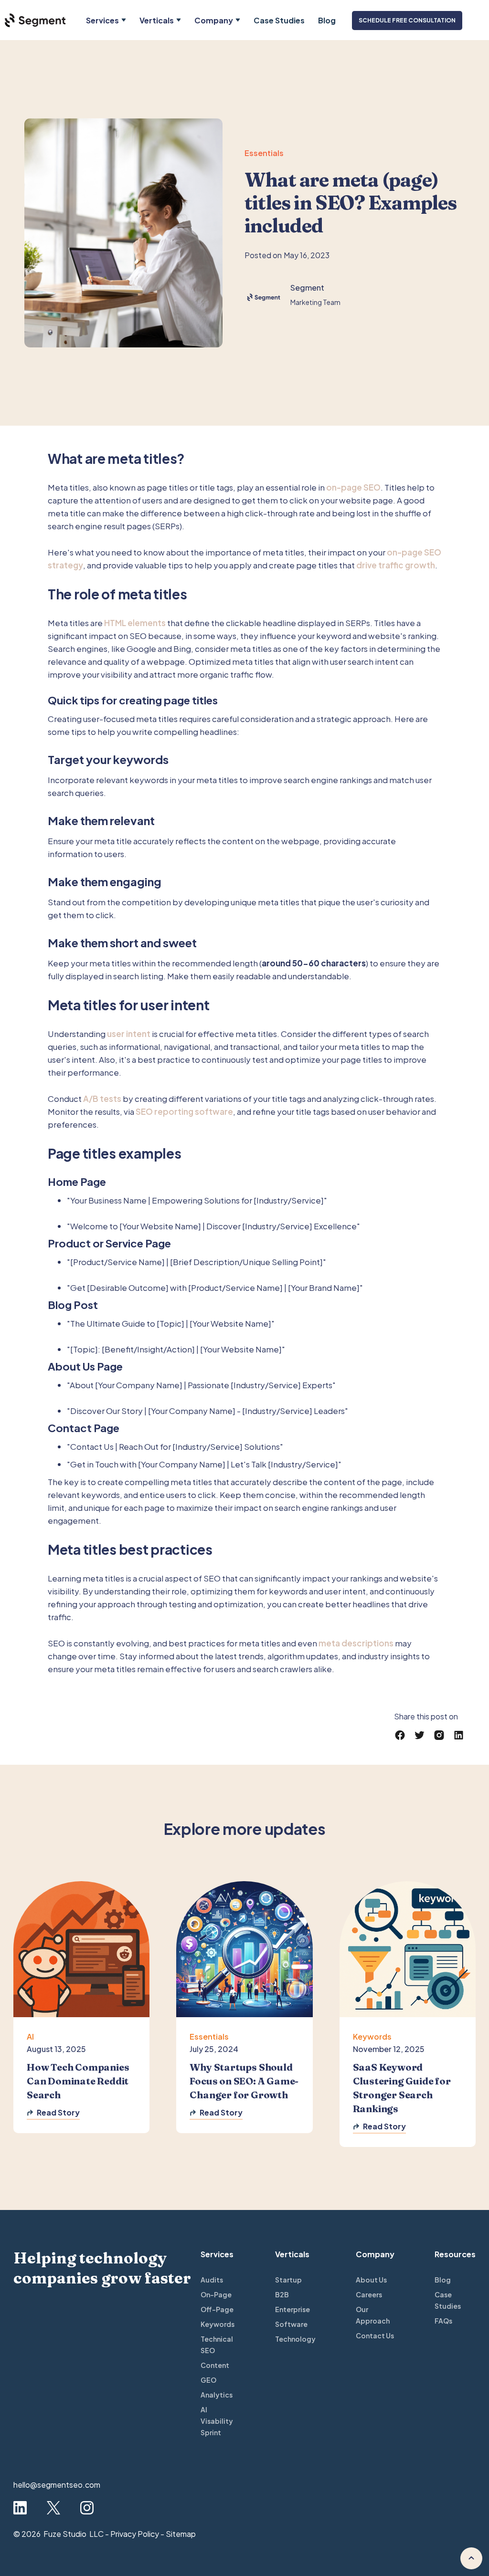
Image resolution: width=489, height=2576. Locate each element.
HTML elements (135, 623)
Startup (288, 2280)
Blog (327, 20)
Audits (212, 2280)
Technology (295, 2339)
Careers (369, 2294)
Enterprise (292, 2309)
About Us (371, 2280)
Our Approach (373, 2315)
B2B (282, 2294)
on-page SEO (353, 487)
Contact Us (375, 2335)
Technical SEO (217, 2345)
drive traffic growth (396, 565)
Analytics (217, 2395)
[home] (33, 20)
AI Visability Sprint (217, 2421)
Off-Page (217, 2309)
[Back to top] (471, 2558)
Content (215, 2365)
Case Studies (279, 20)
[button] (106, 20)
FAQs (443, 2321)
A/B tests (102, 1099)
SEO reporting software (184, 1111)
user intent (129, 1034)
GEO (208, 2380)
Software (291, 2324)
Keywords (218, 2324)
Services (102, 20)
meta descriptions (356, 1643)
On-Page (216, 2294)
